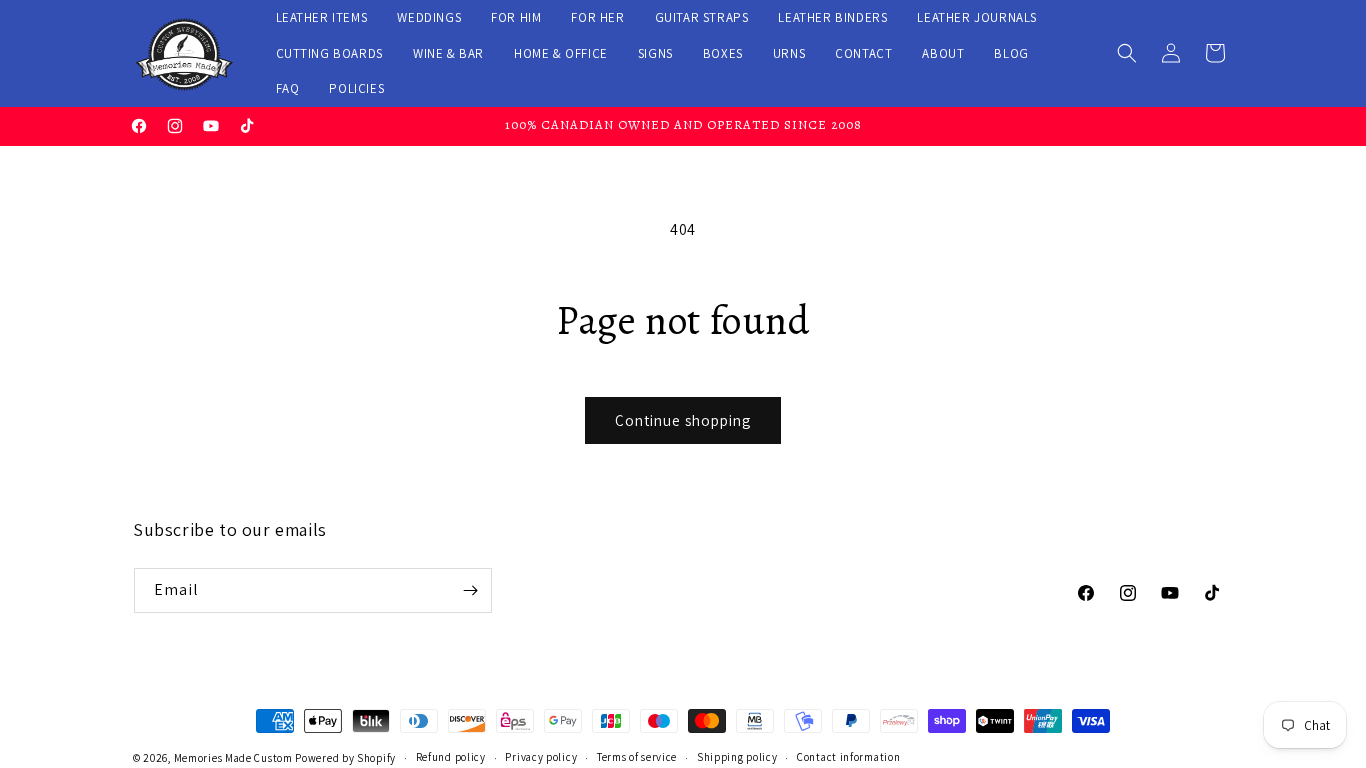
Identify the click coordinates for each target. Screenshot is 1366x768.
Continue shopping (683, 420)
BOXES (723, 53)
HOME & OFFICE (561, 53)
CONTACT (863, 53)
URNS (789, 53)
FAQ (288, 88)
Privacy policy (541, 757)
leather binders (832, 17)
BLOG (1011, 53)
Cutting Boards (329, 53)
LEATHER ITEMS (322, 17)
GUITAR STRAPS (702, 17)
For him (516, 17)
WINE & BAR (448, 53)
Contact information (848, 757)
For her (597, 17)
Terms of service (637, 757)
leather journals (977, 17)
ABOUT (943, 53)
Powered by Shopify (345, 758)
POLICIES (356, 88)
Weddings (429, 17)
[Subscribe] (470, 590)
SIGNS (655, 53)
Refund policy (451, 757)
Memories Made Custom (233, 758)
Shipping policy (737, 757)
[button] (1127, 53)
